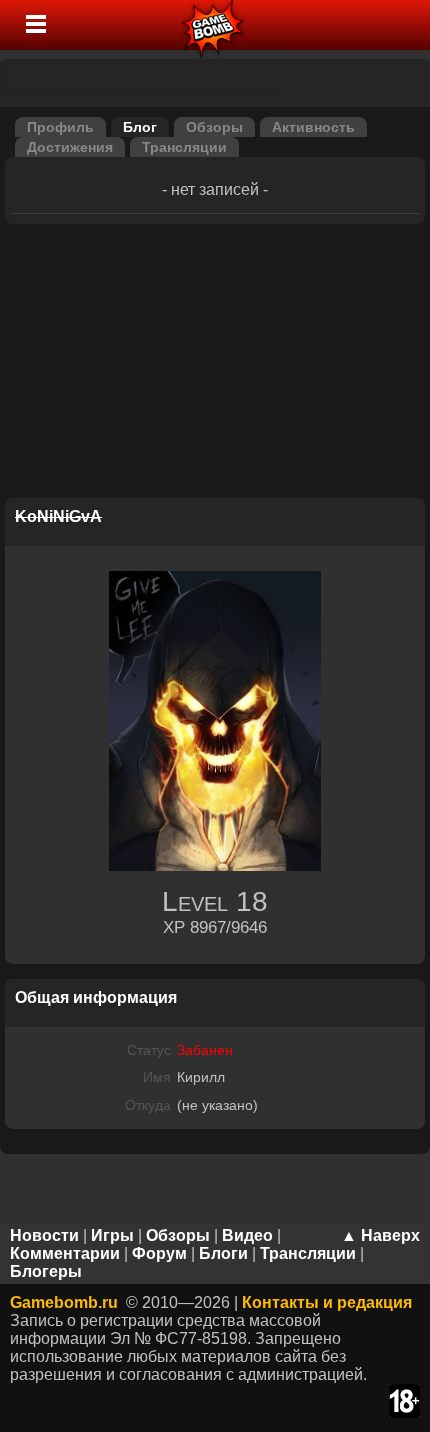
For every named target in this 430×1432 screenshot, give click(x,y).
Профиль (60, 127)
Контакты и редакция (327, 1302)
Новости (44, 1235)
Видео (247, 1235)
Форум (159, 1253)
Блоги (223, 1253)
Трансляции (184, 147)
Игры (112, 1235)
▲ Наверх (380, 1235)
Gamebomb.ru (64, 1302)
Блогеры (46, 1271)
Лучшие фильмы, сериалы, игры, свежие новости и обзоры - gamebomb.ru (213, 25)
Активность (313, 127)
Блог (140, 127)
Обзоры (214, 127)
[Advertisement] (215, 364)
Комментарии (65, 1253)
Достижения (70, 147)
